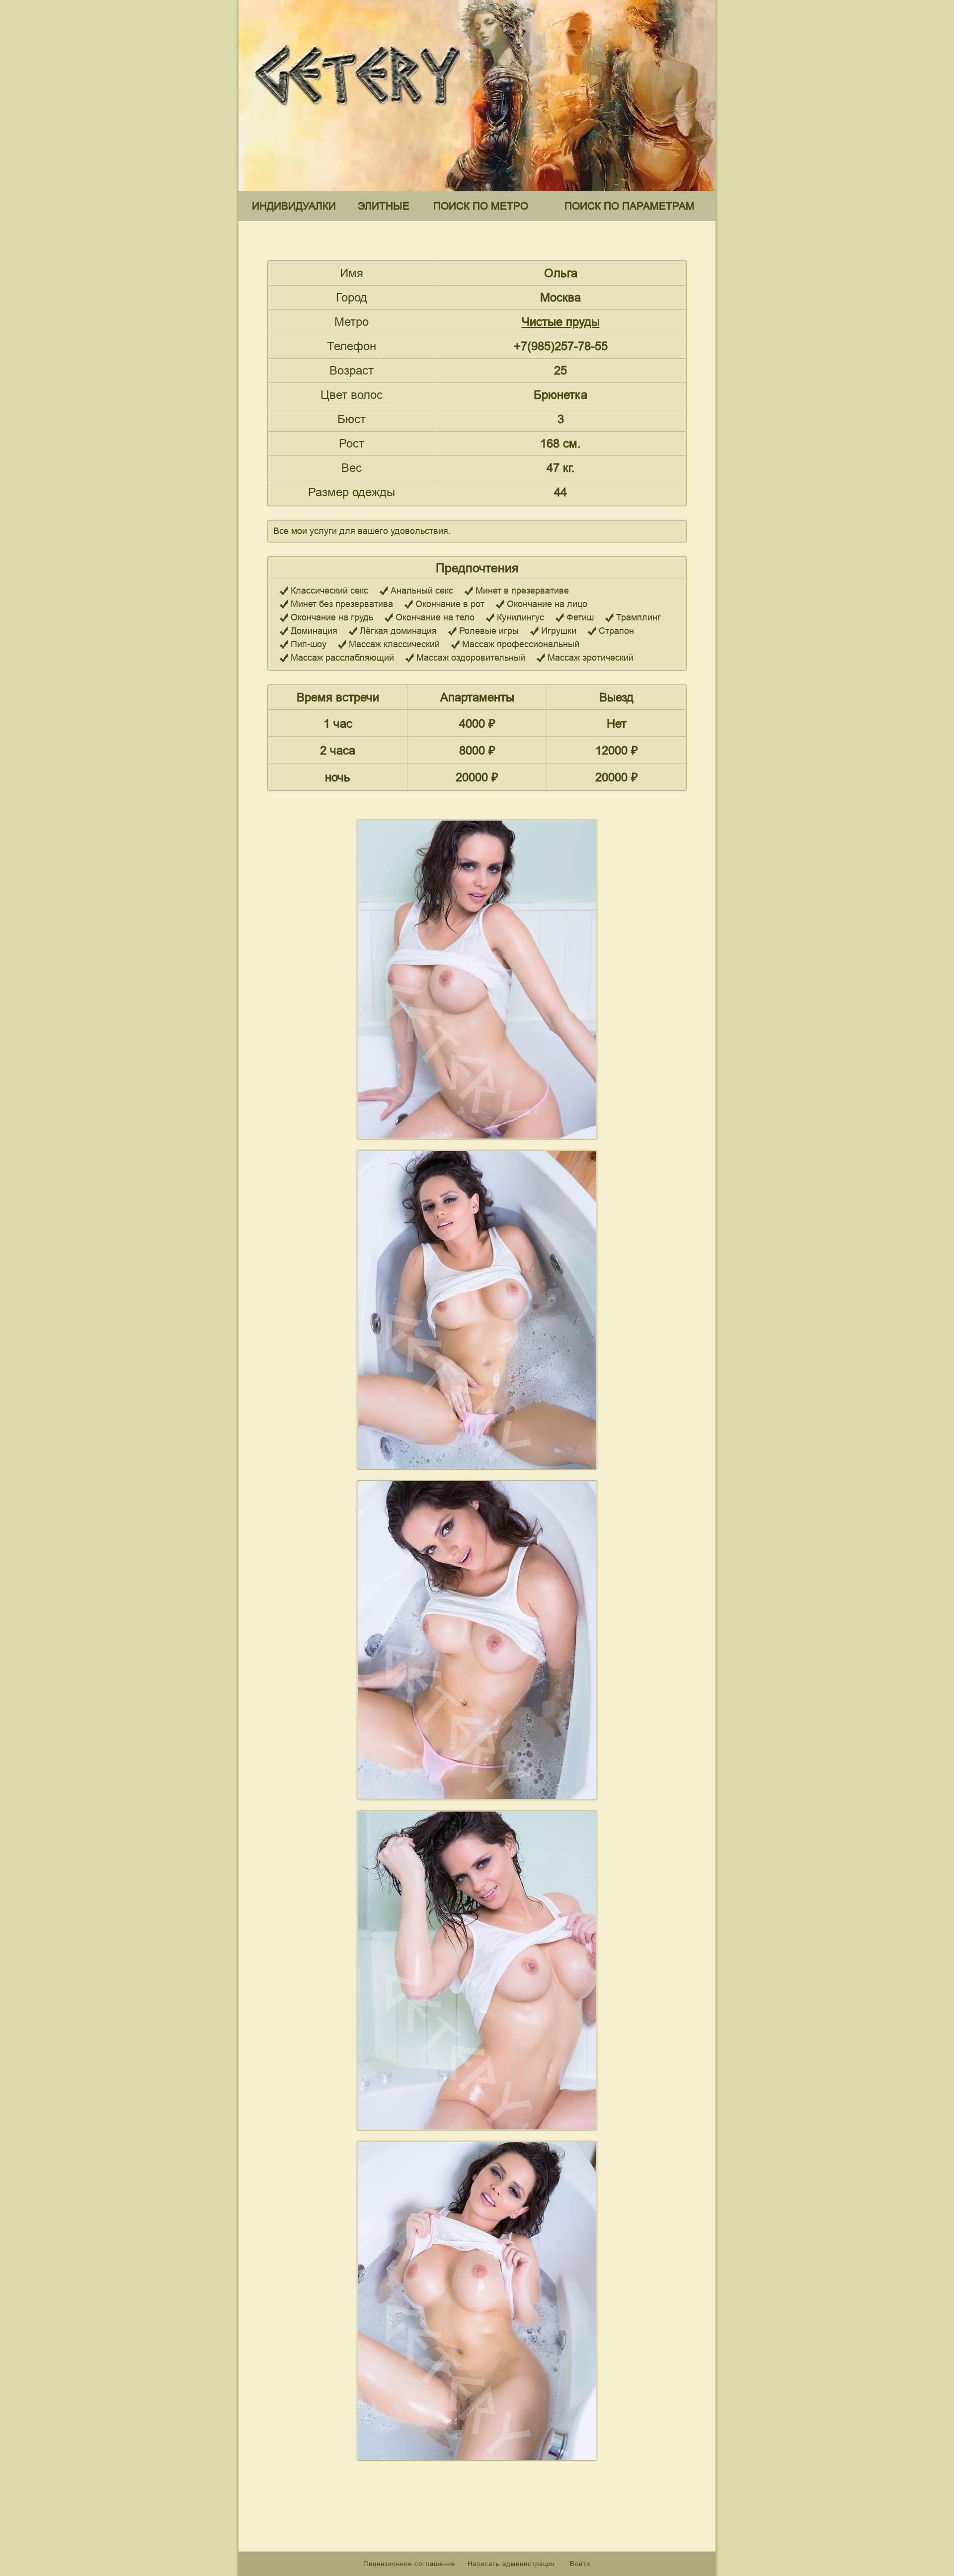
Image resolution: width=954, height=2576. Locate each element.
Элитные (384, 206)
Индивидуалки (294, 206)
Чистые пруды (561, 322)
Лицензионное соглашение (409, 2564)
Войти (580, 2564)
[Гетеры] (360, 114)
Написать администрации (513, 2564)
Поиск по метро (481, 206)
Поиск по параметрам (630, 206)
